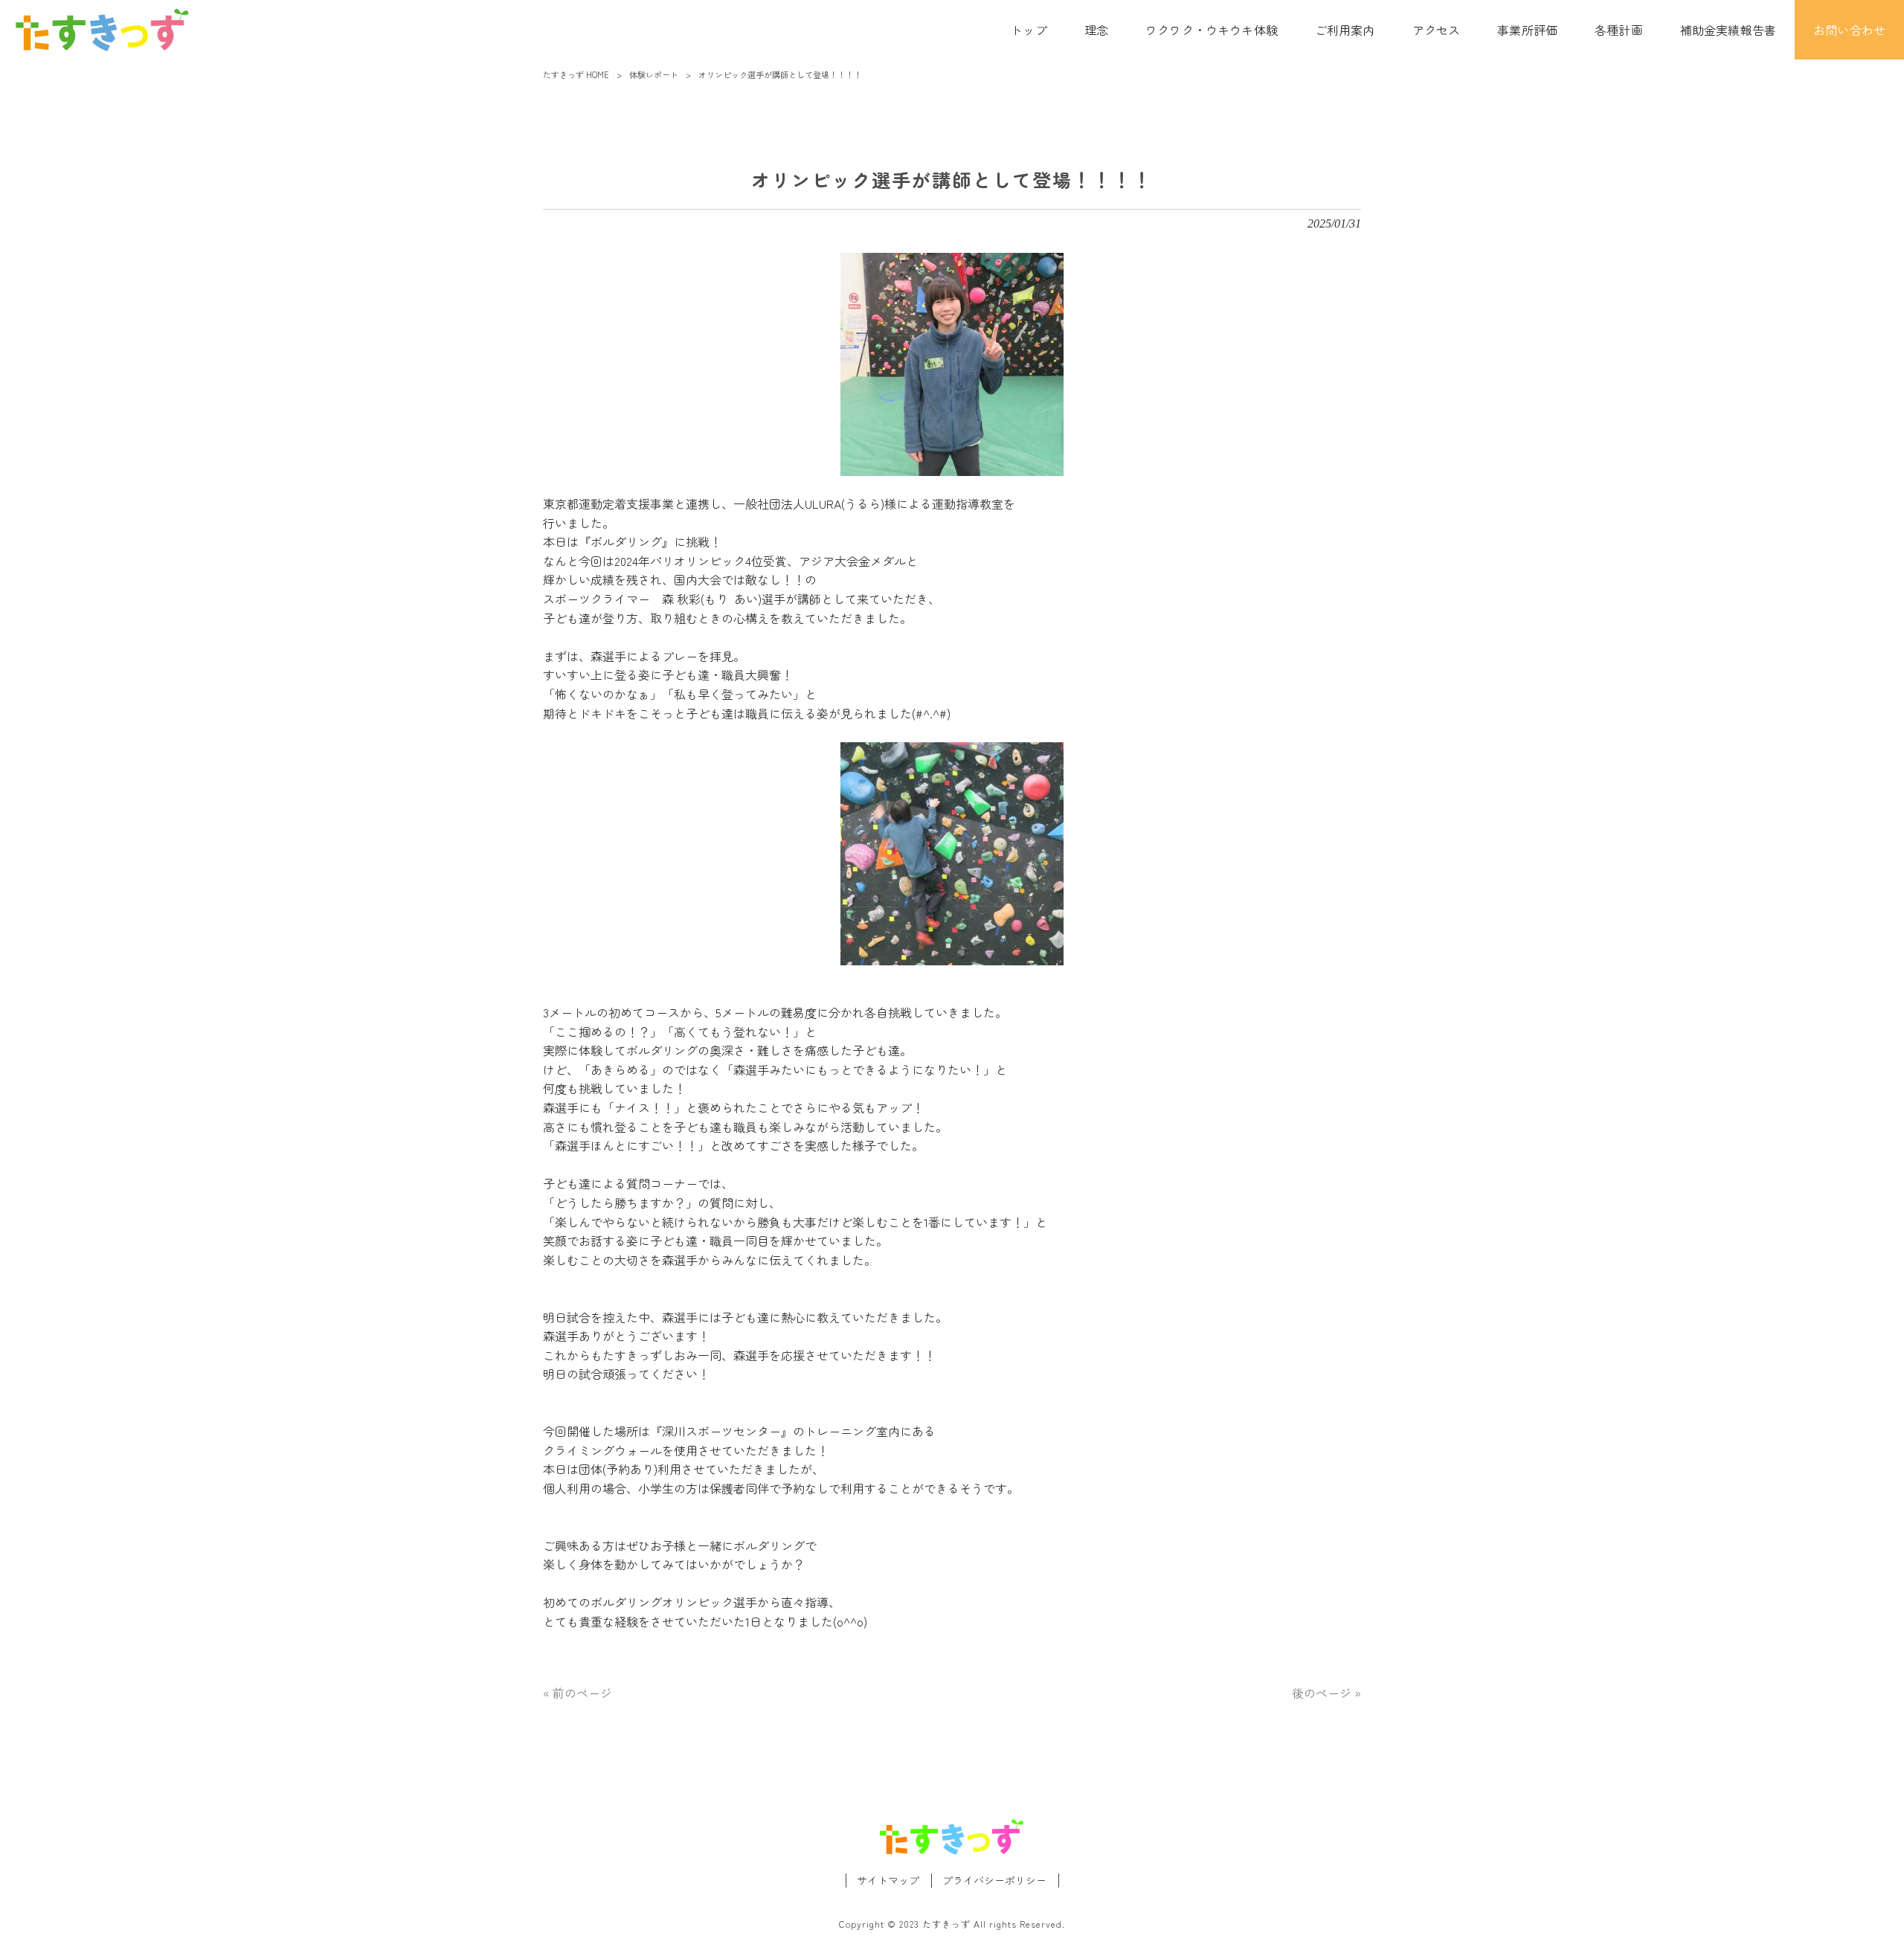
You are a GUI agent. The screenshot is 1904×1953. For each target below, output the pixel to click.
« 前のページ (578, 1693)
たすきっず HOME (576, 74)
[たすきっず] (102, 30)
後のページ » (1326, 1693)
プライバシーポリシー (994, 1880)
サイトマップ (888, 1880)
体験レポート (654, 74)
